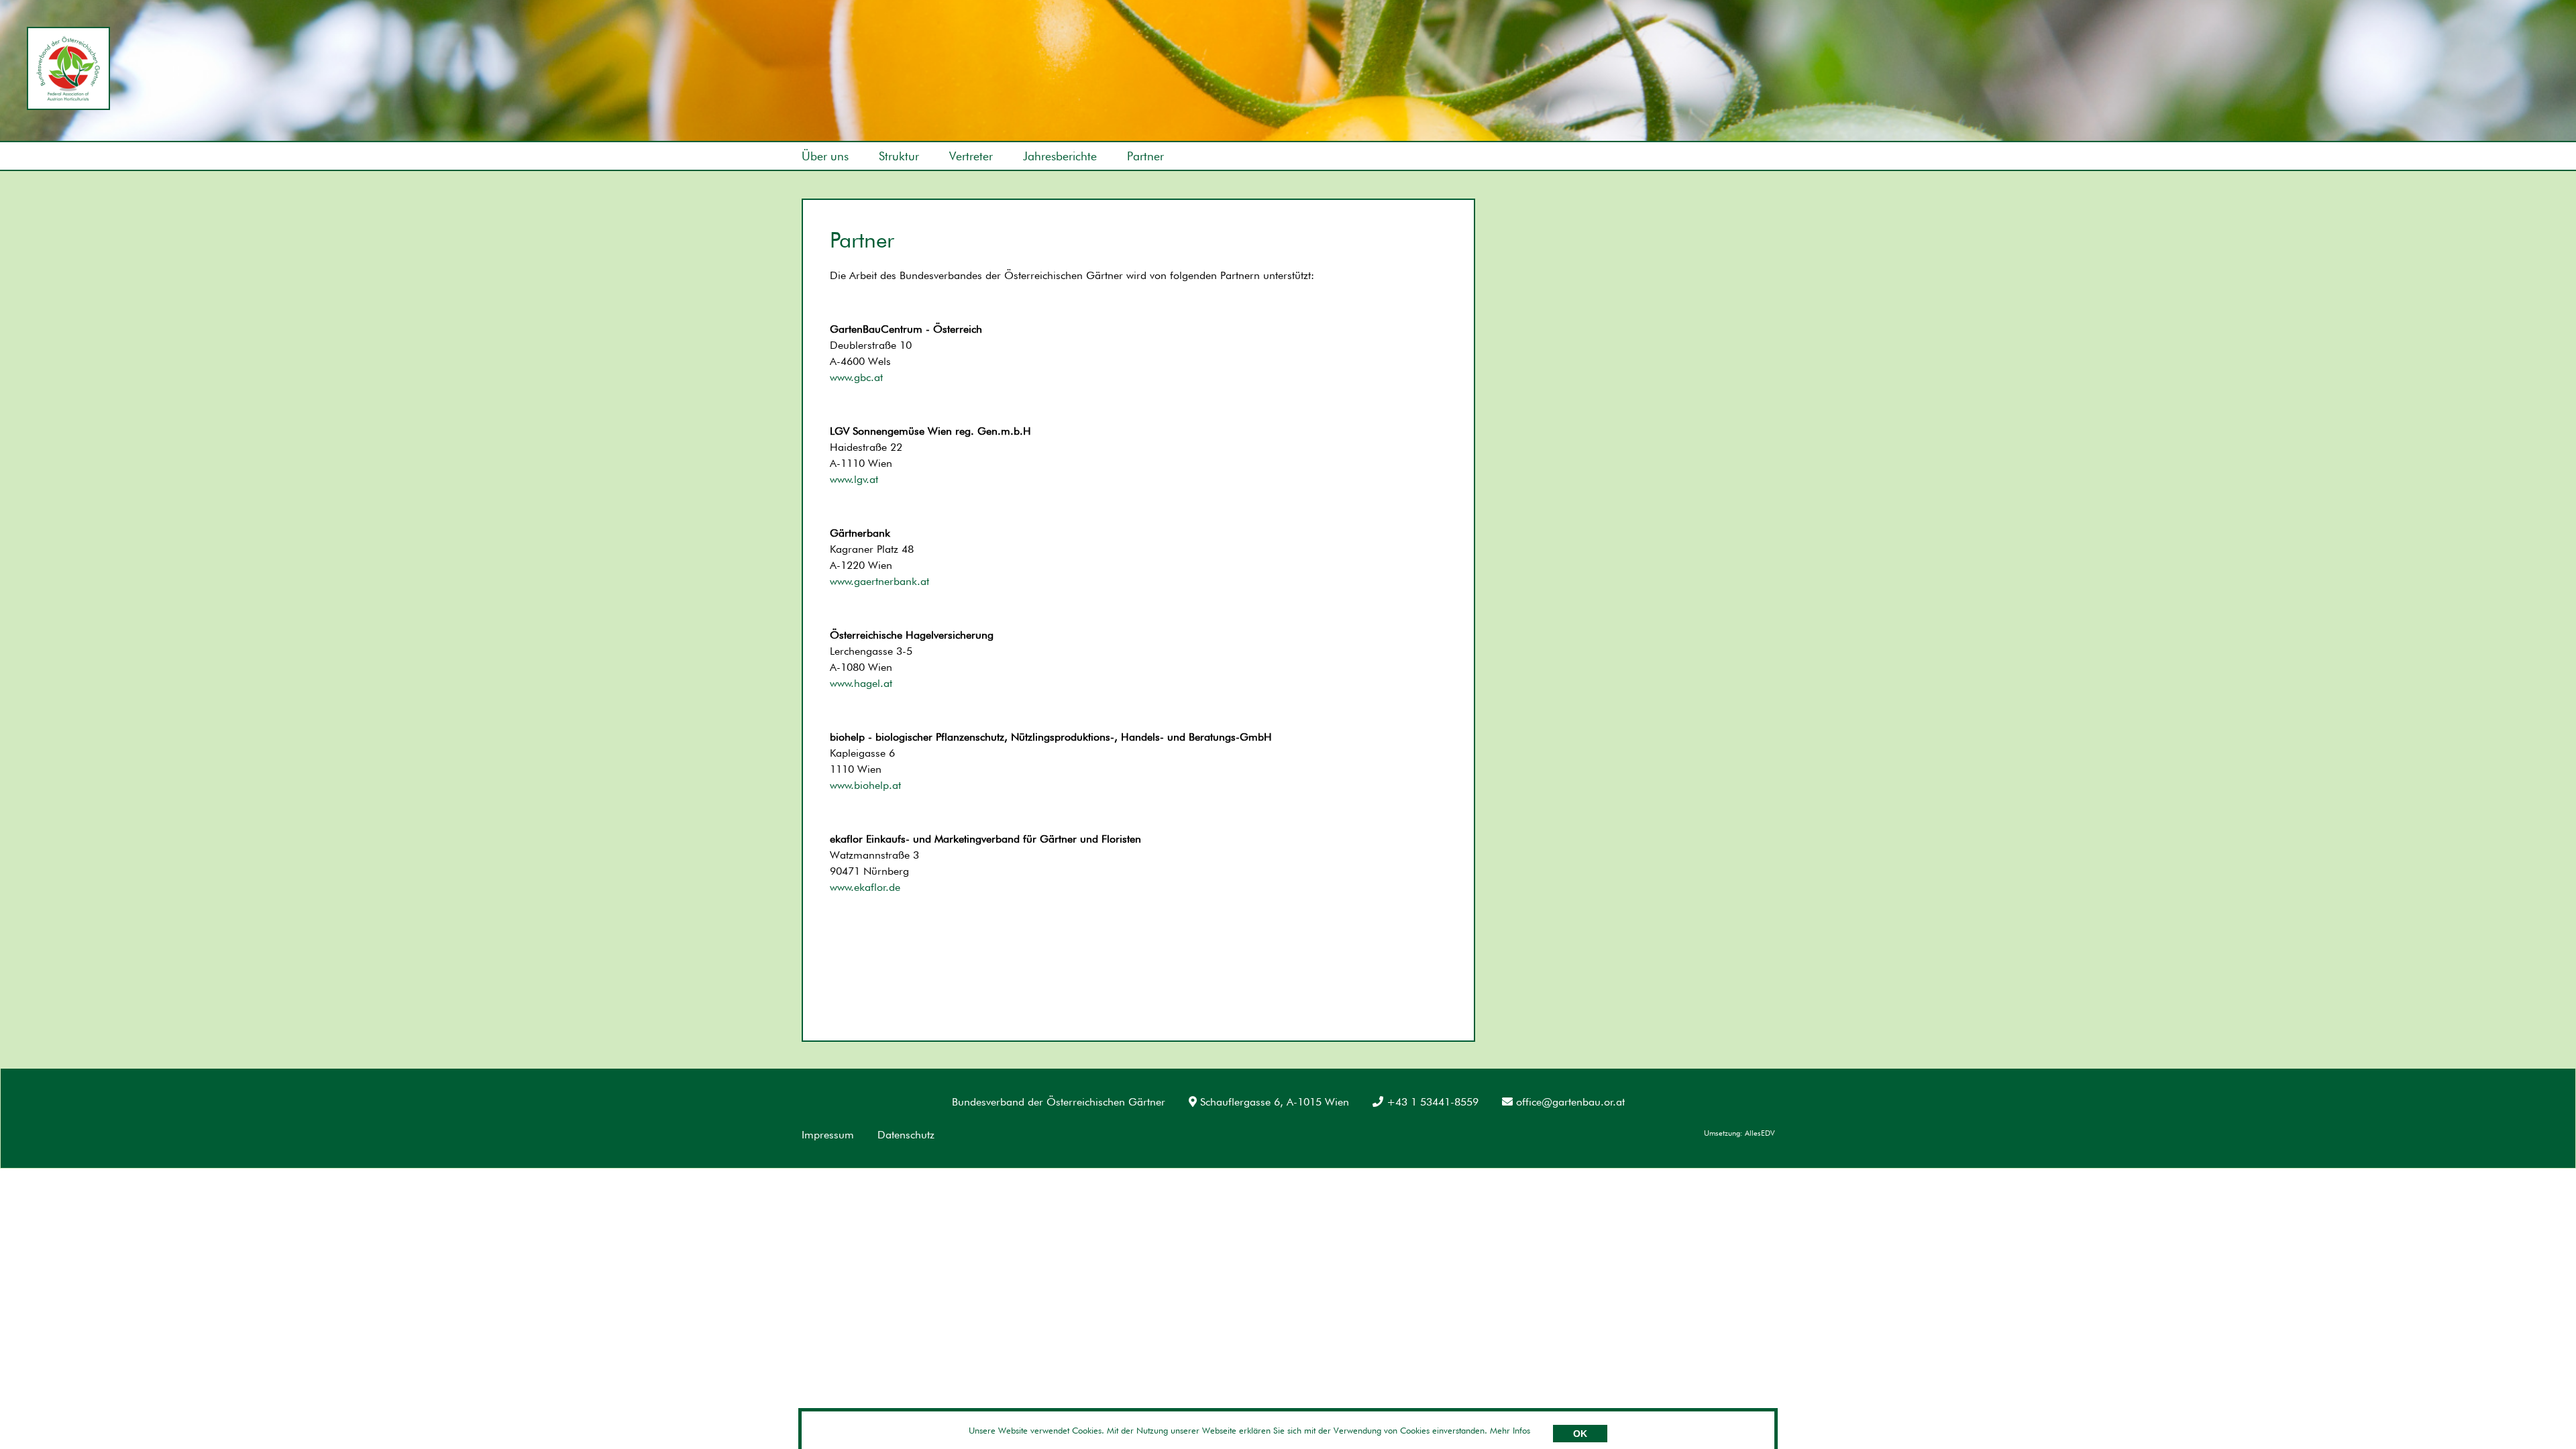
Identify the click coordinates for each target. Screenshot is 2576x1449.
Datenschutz (906, 1135)
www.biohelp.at (865, 785)
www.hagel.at (861, 683)
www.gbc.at (856, 377)
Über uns (825, 156)
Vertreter (971, 156)
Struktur (899, 156)
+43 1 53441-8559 (1433, 1102)
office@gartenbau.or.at (1570, 1102)
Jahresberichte (1060, 156)
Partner (1145, 156)
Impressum (828, 1135)
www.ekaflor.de (865, 887)
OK (1580, 1434)
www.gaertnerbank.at (879, 581)
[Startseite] (68, 68)
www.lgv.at (854, 479)
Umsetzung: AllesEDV (1739, 1133)
